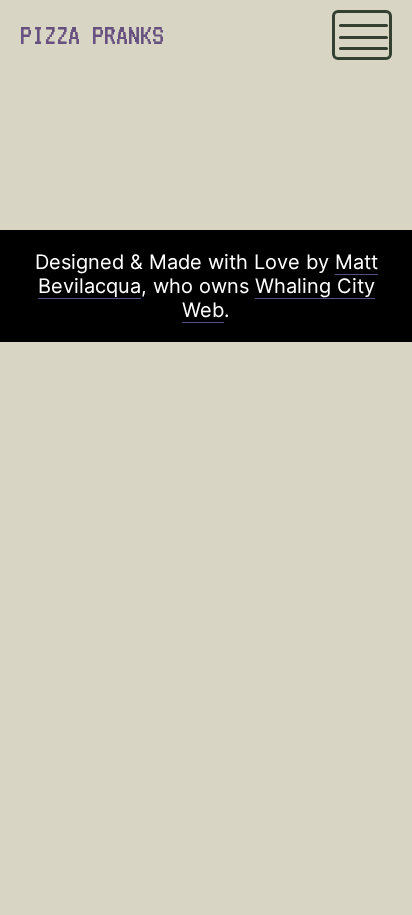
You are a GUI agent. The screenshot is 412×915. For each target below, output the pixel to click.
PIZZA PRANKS (92, 35)
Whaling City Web (278, 298)
